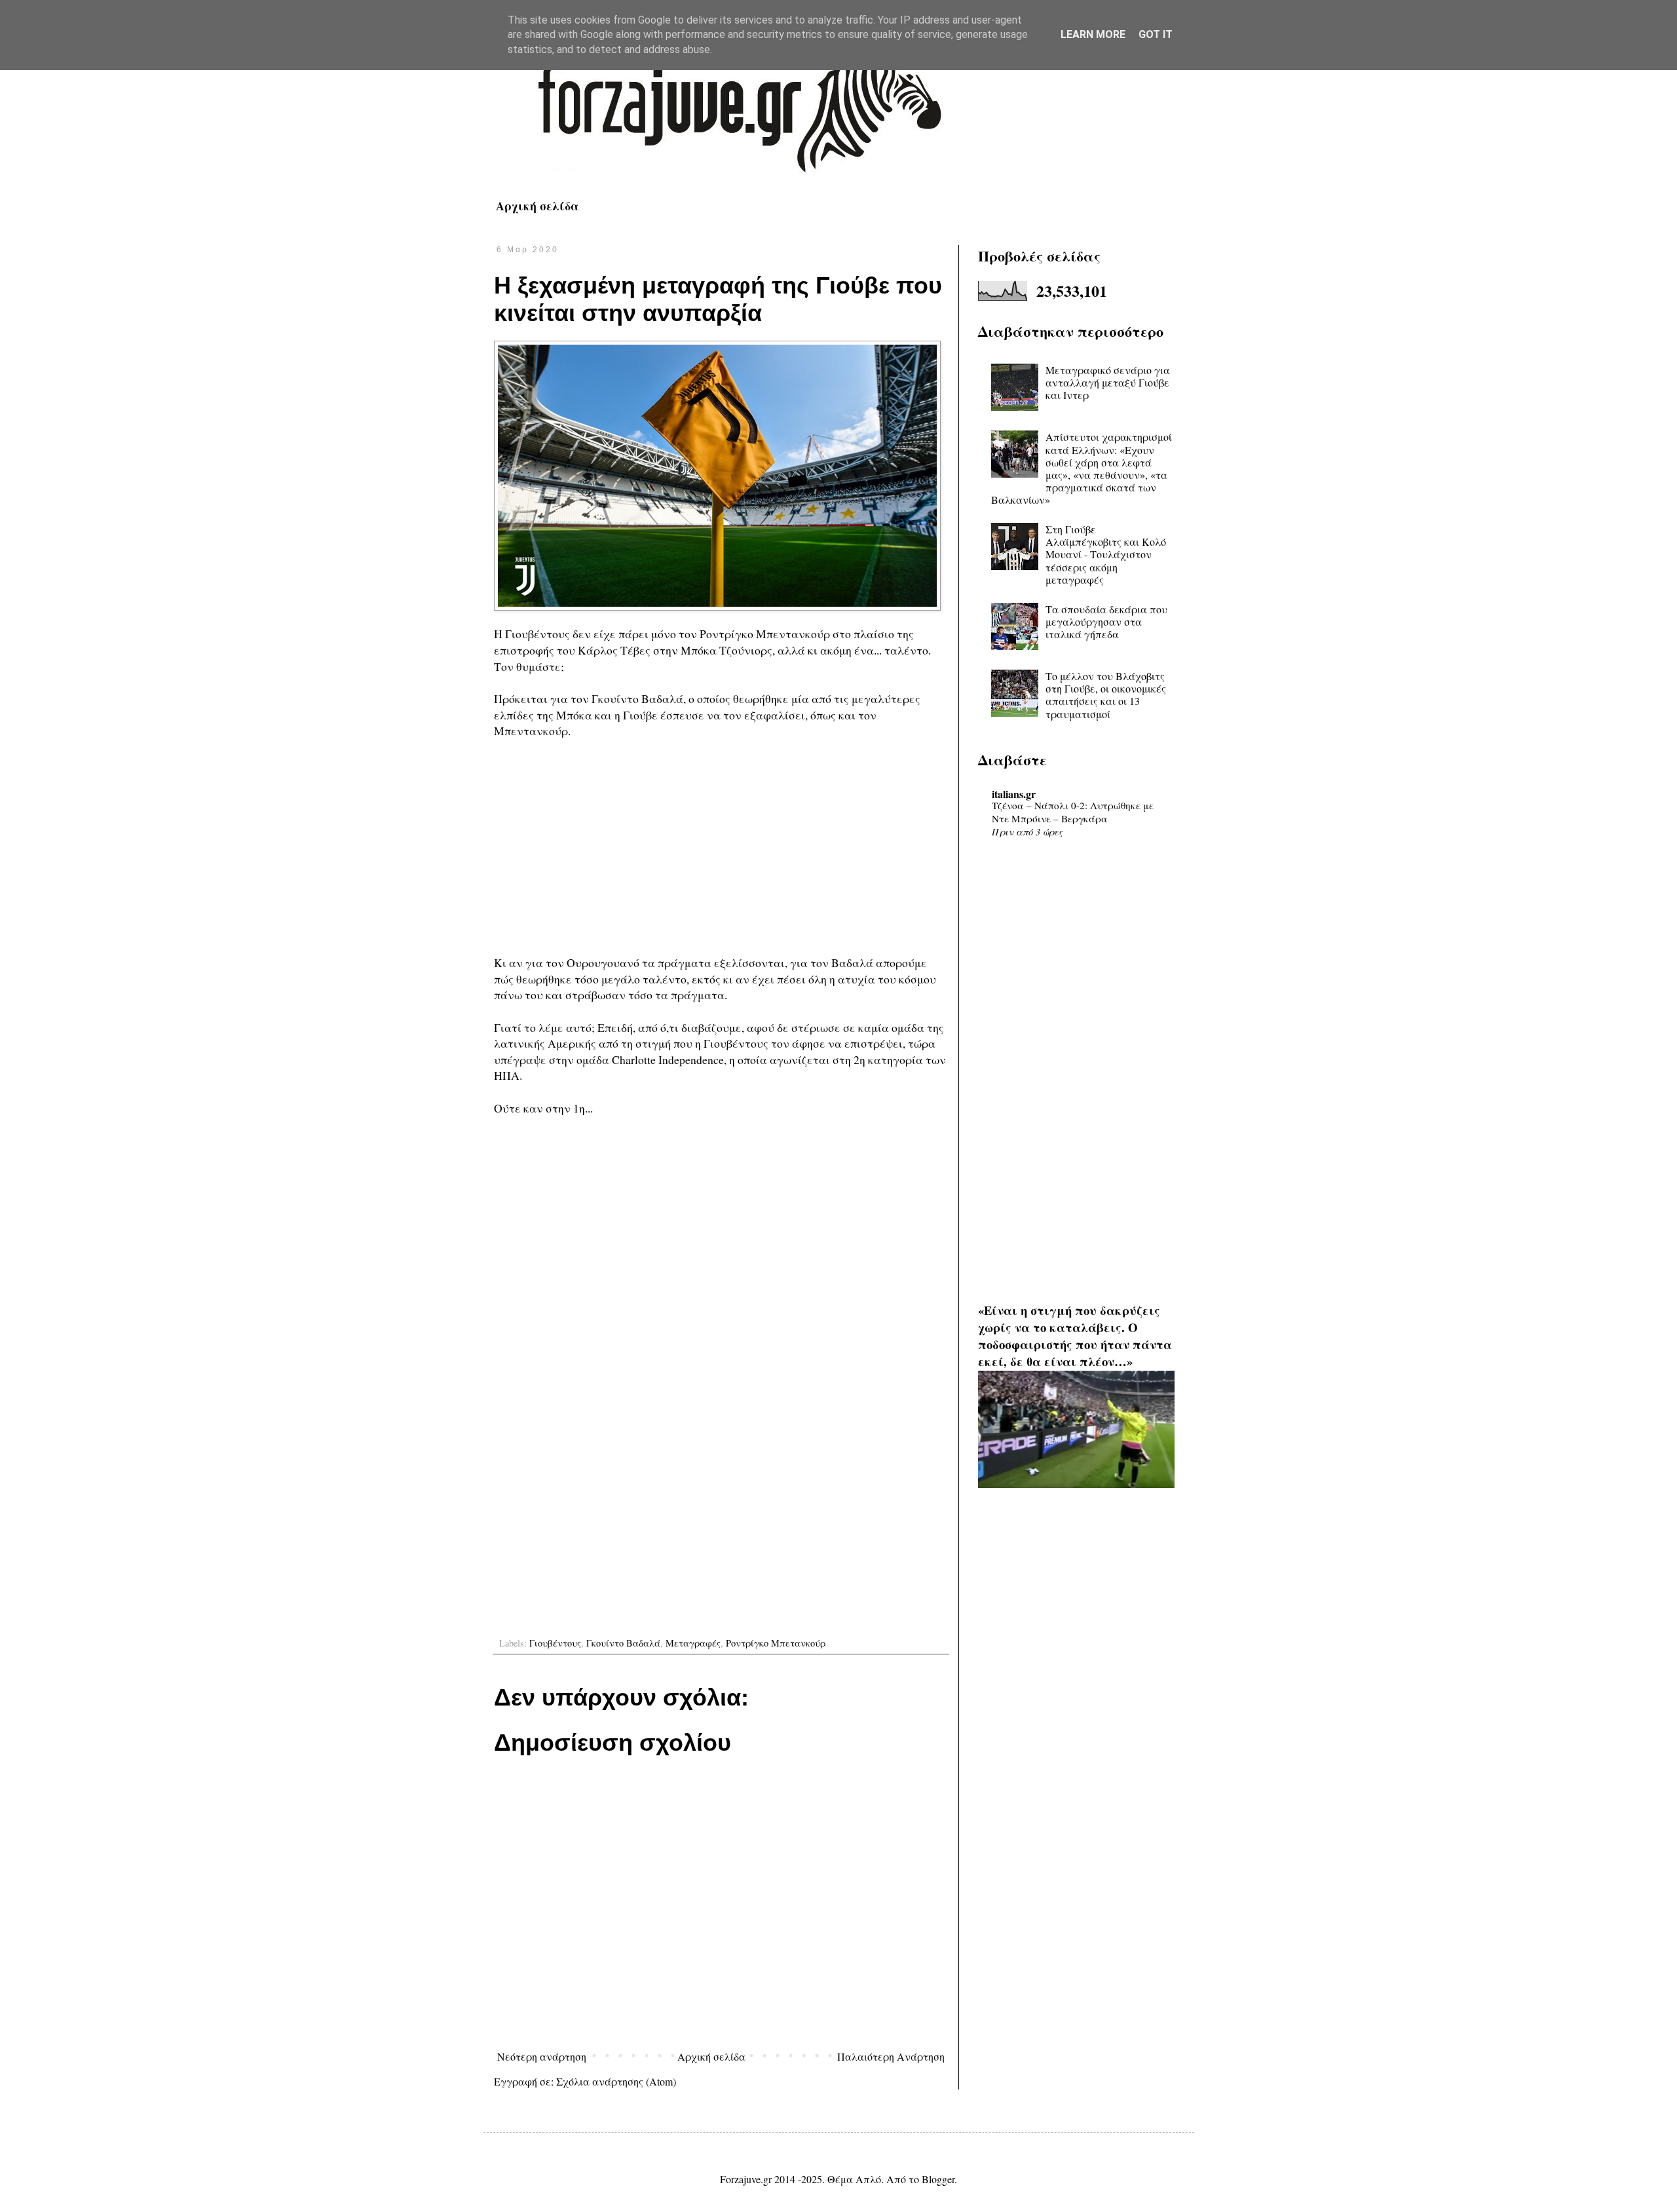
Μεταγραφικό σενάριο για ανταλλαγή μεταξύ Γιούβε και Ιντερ (1108, 382)
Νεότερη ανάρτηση (542, 2056)
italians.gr (1014, 794)
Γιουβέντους (555, 1643)
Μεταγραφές (693, 1643)
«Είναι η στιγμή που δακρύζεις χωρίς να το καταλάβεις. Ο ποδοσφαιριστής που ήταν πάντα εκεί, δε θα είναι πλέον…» (1075, 1336)
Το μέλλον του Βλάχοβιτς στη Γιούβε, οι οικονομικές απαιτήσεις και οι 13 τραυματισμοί (1106, 695)
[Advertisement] (721, 847)
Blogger (938, 2179)
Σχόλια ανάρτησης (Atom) (616, 2081)
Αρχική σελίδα (537, 206)
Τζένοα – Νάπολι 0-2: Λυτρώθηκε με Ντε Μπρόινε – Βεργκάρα (1073, 812)
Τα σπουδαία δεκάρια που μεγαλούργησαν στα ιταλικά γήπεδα (1106, 621)
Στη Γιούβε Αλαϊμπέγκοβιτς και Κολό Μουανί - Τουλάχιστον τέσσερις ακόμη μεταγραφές (1106, 554)
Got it (1156, 34)
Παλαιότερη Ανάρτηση (891, 2056)
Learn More (1093, 34)
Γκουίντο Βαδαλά (623, 1643)
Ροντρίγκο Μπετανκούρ (776, 1643)
